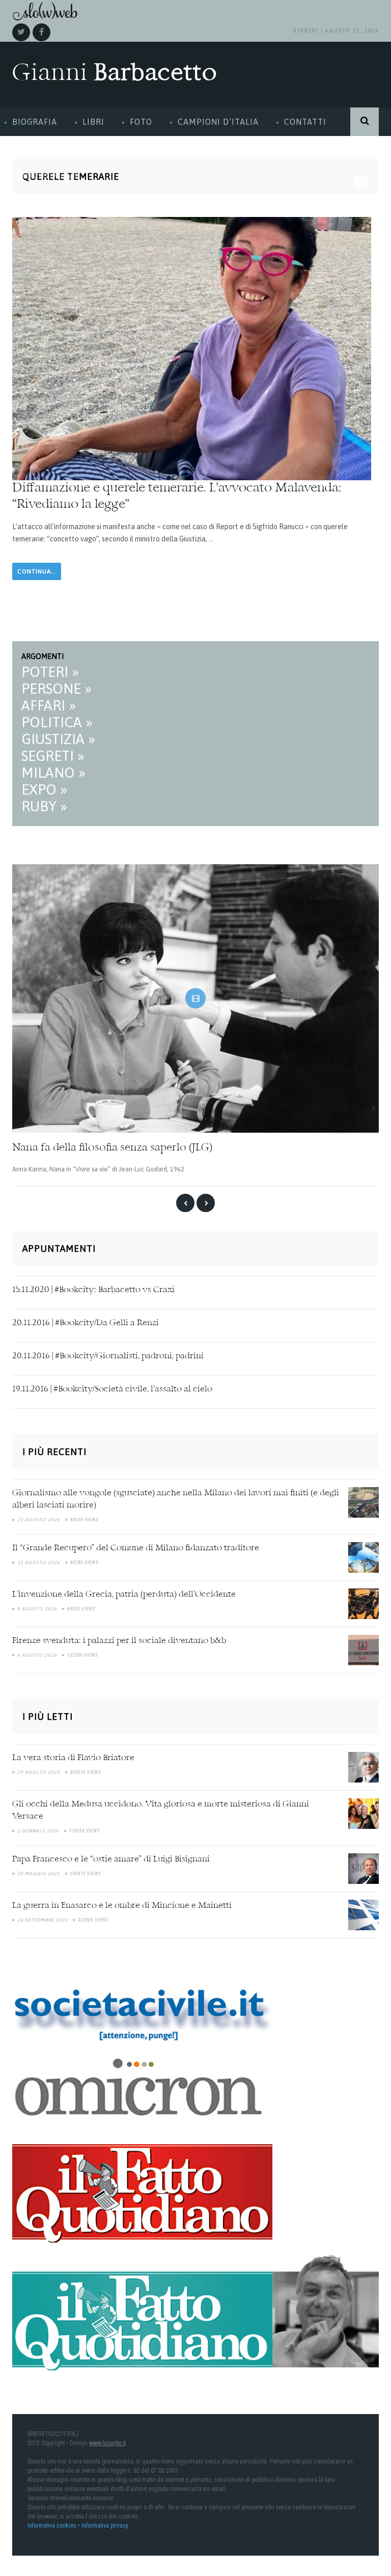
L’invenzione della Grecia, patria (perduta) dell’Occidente (124, 1595)
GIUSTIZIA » (58, 739)
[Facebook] (41, 32)
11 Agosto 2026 (39, 1563)
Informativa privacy (105, 2526)
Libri (93, 122)
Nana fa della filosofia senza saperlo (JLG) (112, 1148)
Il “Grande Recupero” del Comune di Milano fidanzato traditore (136, 1548)
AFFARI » (49, 705)
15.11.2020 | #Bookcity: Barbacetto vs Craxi (93, 1290)
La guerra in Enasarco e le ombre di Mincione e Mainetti (122, 1906)
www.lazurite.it (107, 2443)
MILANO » (53, 773)
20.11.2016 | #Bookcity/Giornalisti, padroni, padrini (108, 1356)
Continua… (37, 571)
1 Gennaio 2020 (38, 1831)
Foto (141, 122)
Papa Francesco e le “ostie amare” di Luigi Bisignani (111, 1859)
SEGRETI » (53, 756)
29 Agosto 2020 (39, 1772)
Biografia (35, 122)
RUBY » (44, 806)
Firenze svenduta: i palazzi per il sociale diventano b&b (119, 1641)
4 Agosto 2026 (37, 1655)
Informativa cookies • (54, 2526)
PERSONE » (57, 689)
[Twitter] (21, 32)
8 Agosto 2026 (37, 1609)
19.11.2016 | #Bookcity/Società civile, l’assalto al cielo (112, 1389)
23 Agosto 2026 (39, 1520)
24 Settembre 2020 (43, 1920)
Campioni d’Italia (218, 122)
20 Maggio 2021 (39, 1874)
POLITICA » (57, 722)
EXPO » (44, 789)
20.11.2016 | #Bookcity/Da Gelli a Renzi (86, 1323)
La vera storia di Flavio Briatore (73, 1758)
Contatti (305, 122)
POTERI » (50, 672)
